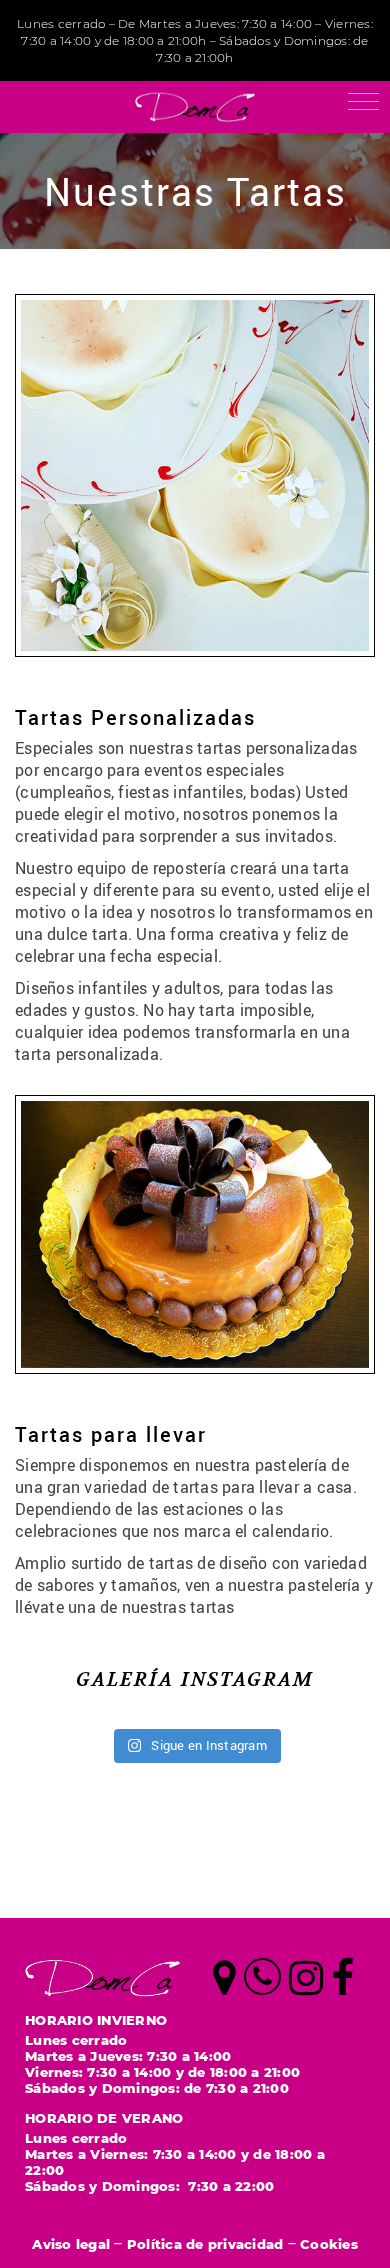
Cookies (329, 2243)
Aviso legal (71, 2243)
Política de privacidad (205, 2243)
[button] (363, 101)
